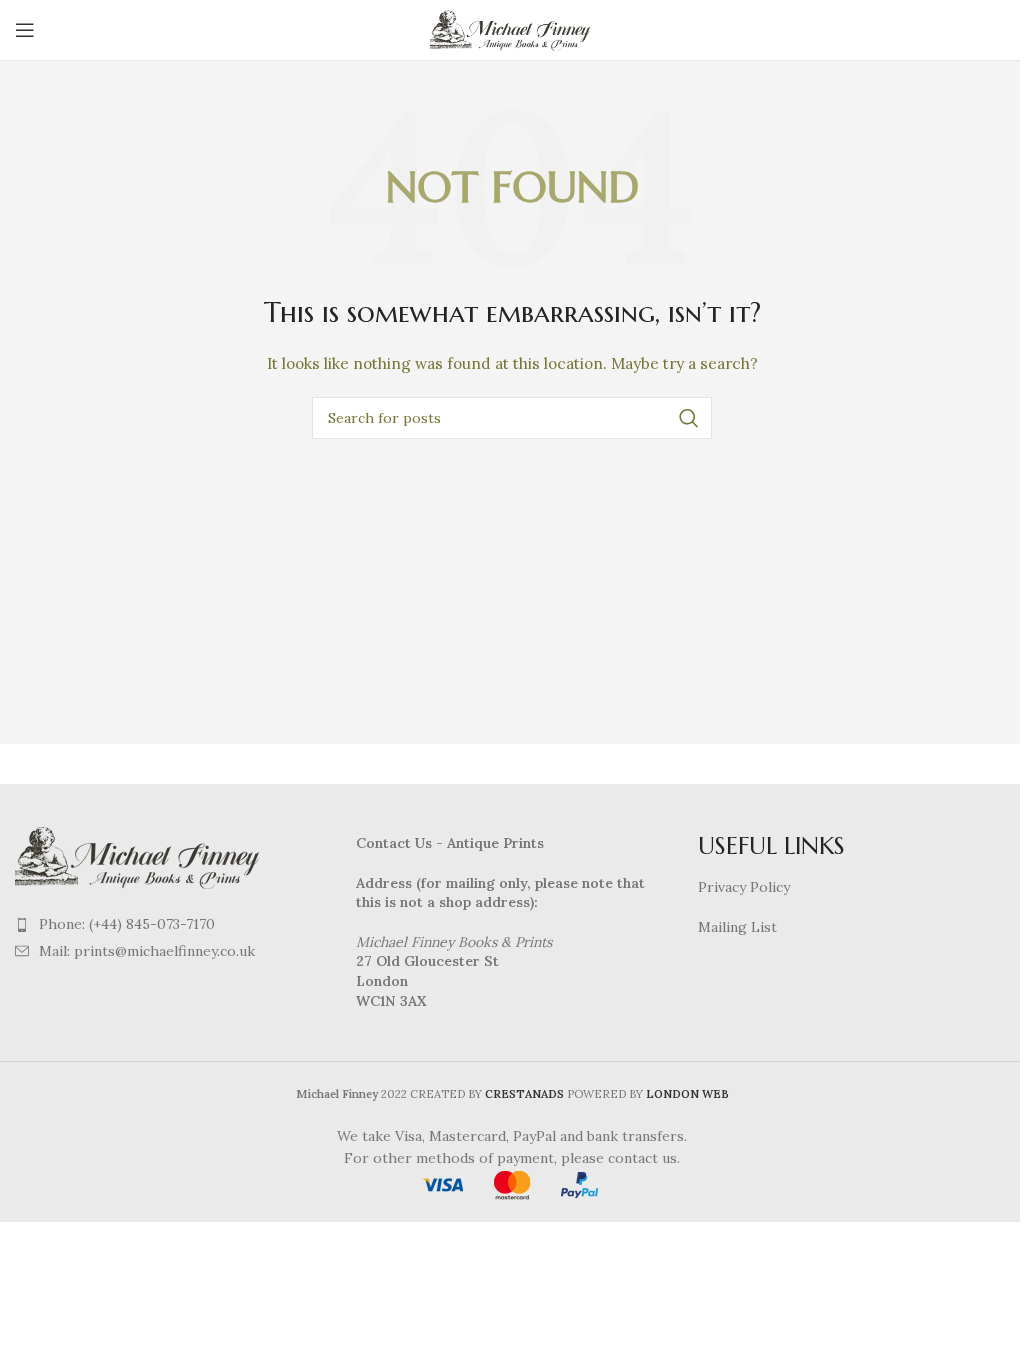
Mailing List (737, 927)
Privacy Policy (744, 887)
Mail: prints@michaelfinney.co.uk (147, 951)
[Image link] (140, 856)
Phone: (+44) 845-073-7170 (127, 924)
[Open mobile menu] (25, 30)
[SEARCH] (689, 418)
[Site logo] (512, 29)
